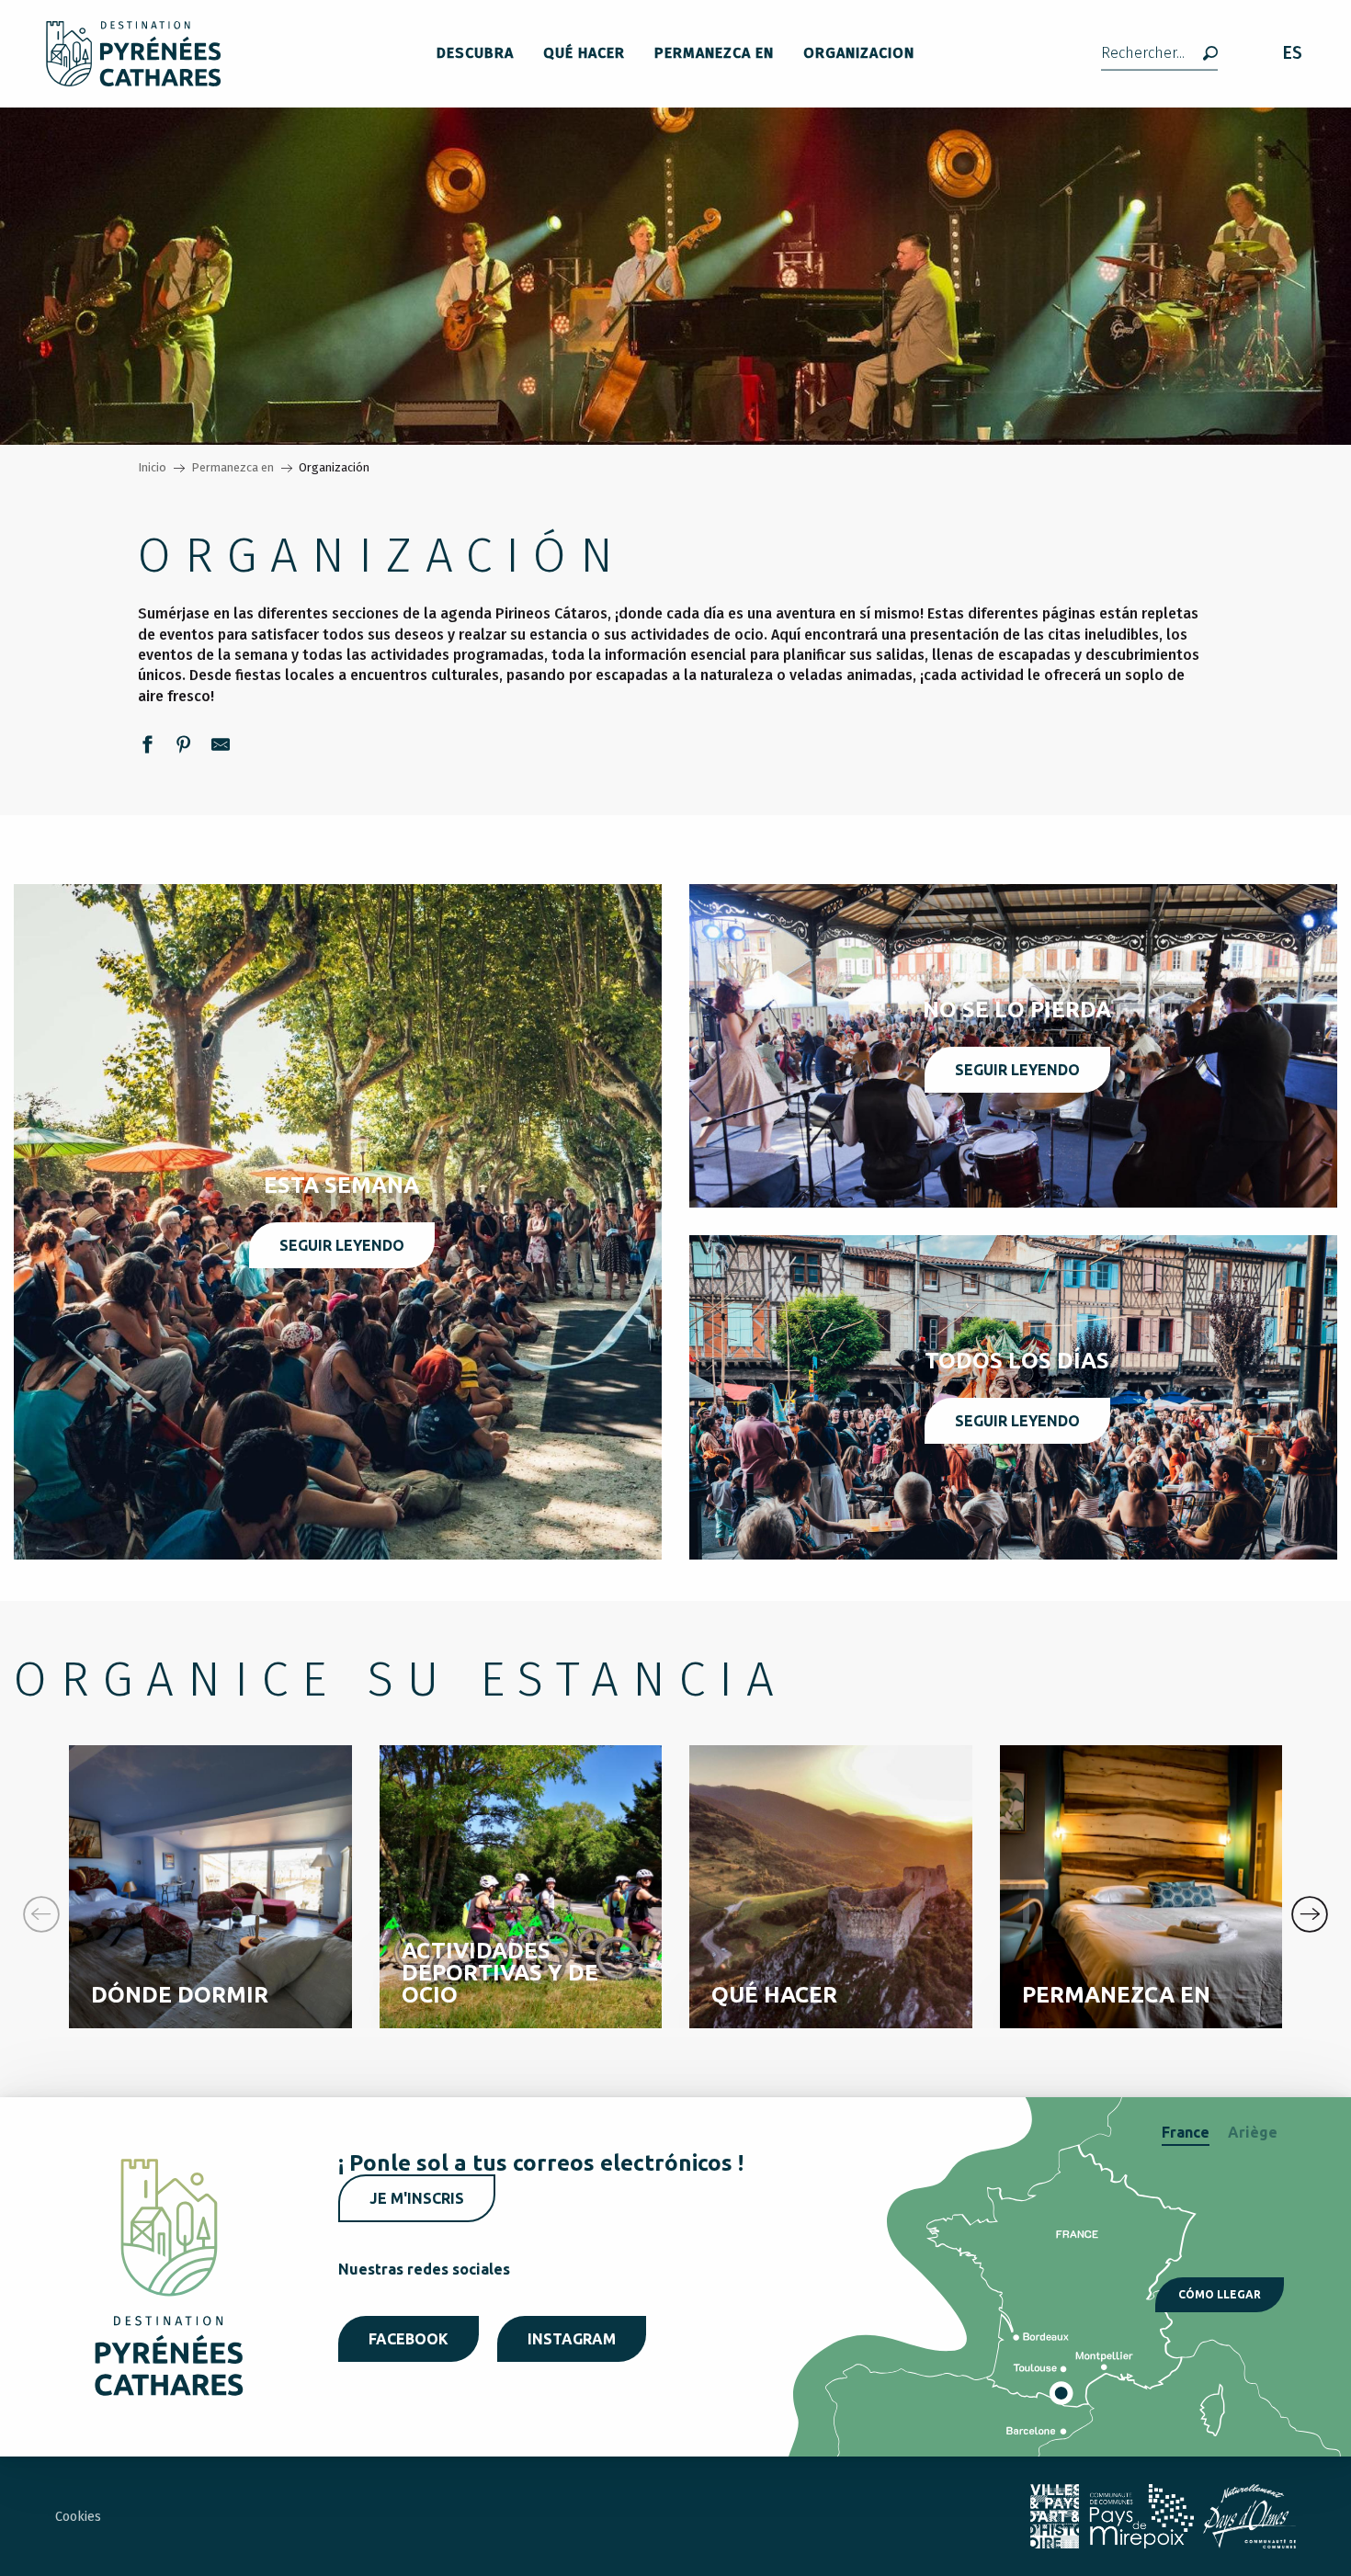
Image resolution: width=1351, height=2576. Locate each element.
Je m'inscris (417, 2198)
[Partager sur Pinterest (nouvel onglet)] (184, 747)
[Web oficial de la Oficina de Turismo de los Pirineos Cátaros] (134, 54)
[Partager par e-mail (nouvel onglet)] (221, 747)
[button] (1159, 54)
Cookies (78, 2517)
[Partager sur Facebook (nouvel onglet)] (147, 747)
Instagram (572, 2339)
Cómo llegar (1220, 2294)
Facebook (409, 2339)
